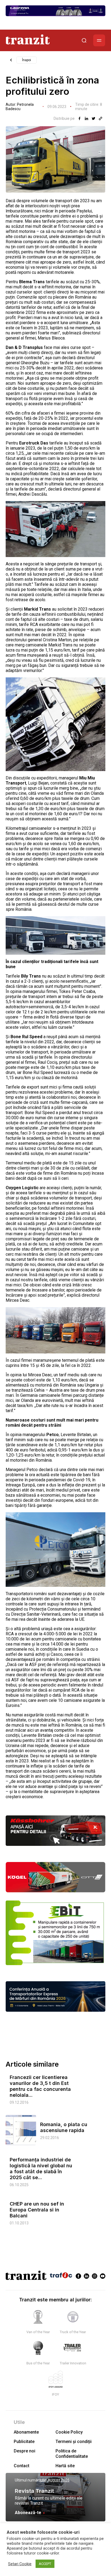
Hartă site (65, 2466)
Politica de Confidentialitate (72, 2453)
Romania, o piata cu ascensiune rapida (64, 2127)
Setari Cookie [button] (20, 2564)
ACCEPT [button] (45, 2564)
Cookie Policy (69, 2432)
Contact (22, 2466)
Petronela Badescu (20, 107)
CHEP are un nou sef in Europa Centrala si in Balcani (37, 2210)
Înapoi (27, 60)
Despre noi (25, 2451)
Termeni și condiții (74, 2442)
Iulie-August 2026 (55, 2480)
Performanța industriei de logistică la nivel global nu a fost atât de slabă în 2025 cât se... (41, 2169)
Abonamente (26, 2432)
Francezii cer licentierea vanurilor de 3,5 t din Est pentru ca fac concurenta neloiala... (40, 2086)
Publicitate (24, 2442)
